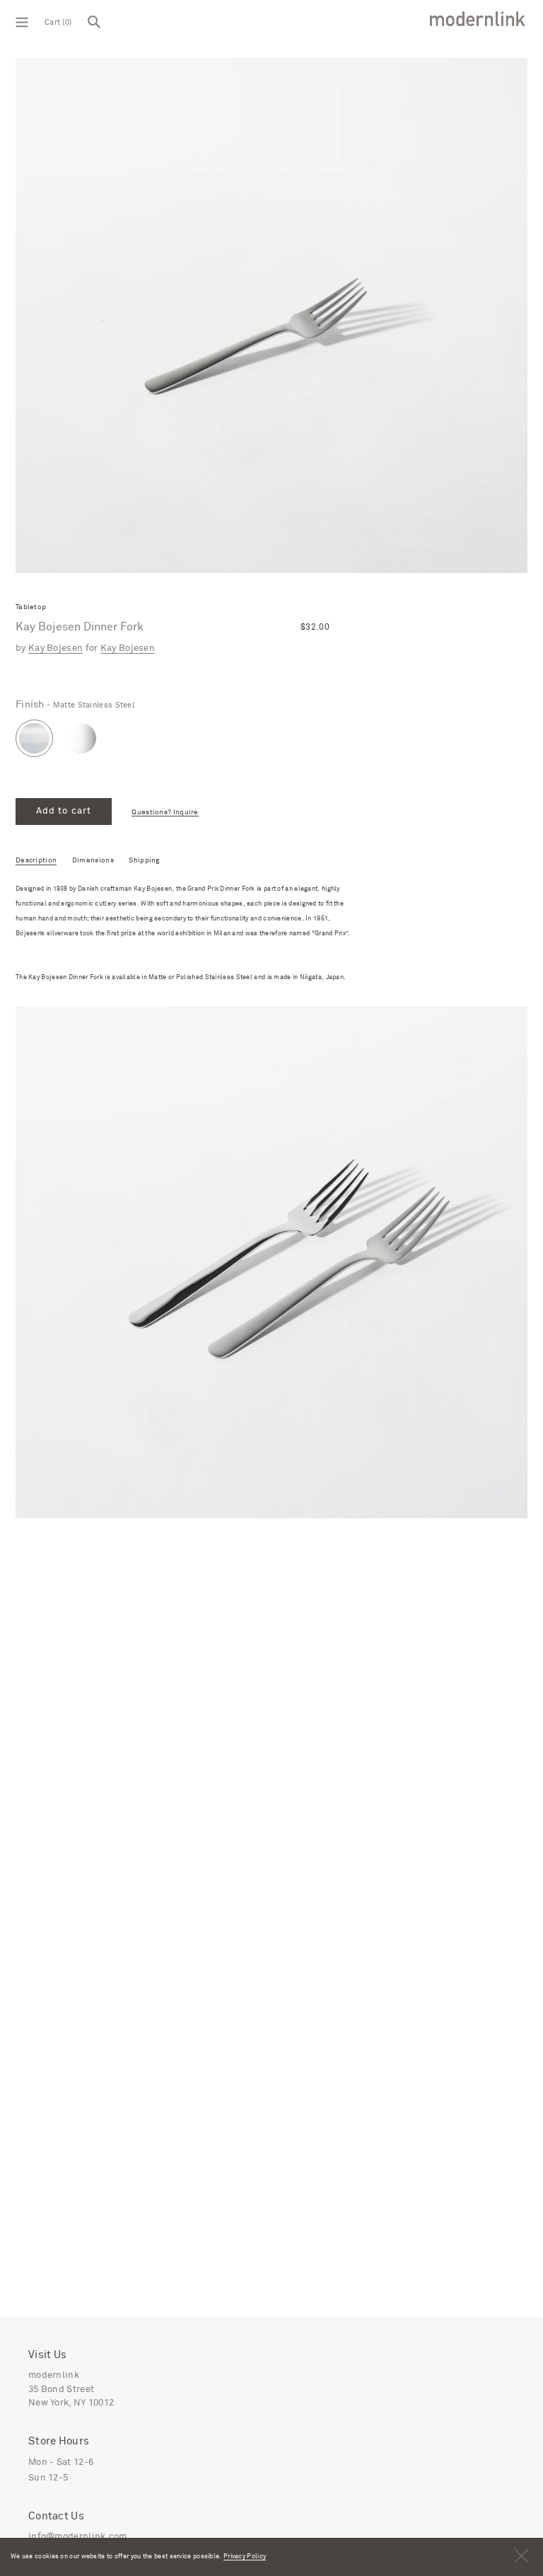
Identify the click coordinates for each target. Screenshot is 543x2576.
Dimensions (93, 860)
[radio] (34, 738)
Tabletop (31, 607)
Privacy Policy (245, 2557)
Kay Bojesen (56, 648)
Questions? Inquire (165, 813)
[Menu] (22, 21)
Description (36, 860)
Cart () (58, 22)
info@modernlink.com (78, 2537)
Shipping (144, 860)
